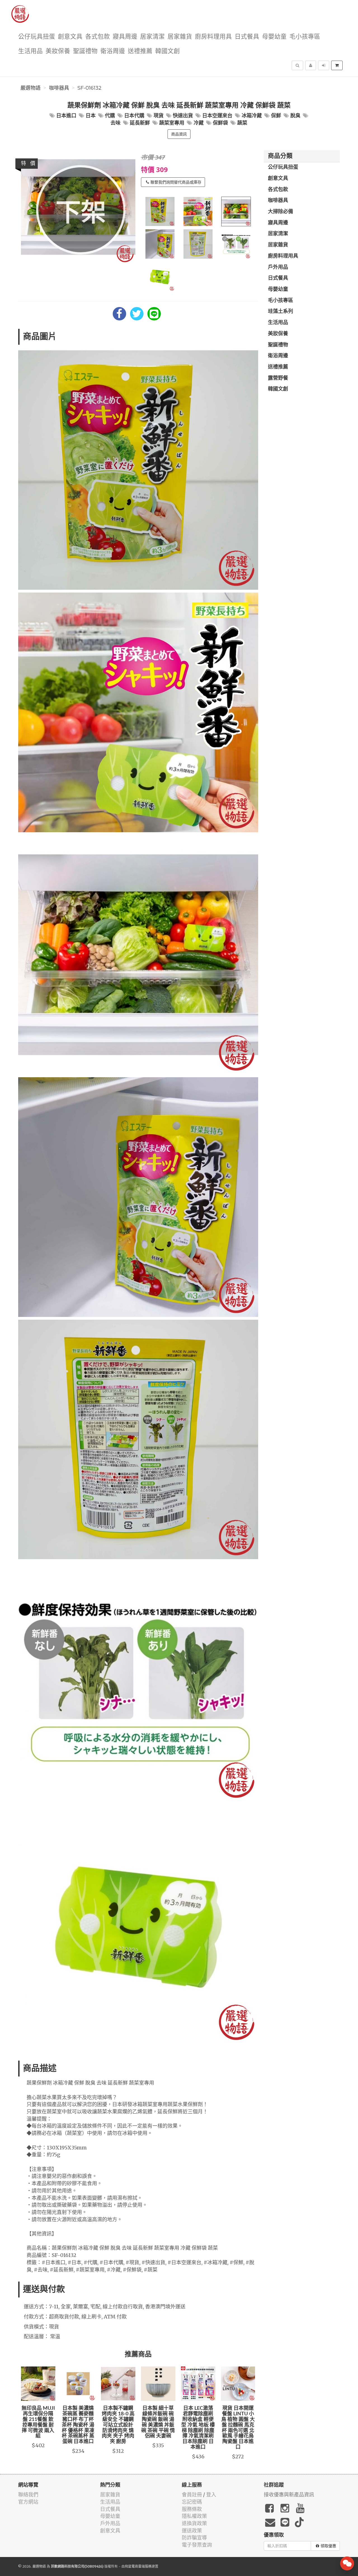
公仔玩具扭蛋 (37, 37)
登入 (211, 2495)
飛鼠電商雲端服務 (138, 2566)
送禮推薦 (140, 51)
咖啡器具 (59, 88)
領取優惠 (328, 2546)
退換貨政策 (194, 2523)
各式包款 (98, 37)
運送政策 (192, 2531)
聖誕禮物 (85, 51)
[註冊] (311, 65)
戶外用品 (278, 267)
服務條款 (192, 2509)
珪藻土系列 (281, 311)
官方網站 (28, 2502)
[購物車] (337, 65)
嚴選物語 (30, 88)
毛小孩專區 (305, 37)
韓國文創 (168, 51)
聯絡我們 (28, 2495)
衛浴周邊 (113, 51)
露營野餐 (278, 378)
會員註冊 (192, 2495)
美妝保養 (58, 51)
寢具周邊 (125, 37)
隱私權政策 (194, 2516)
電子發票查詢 (197, 2545)
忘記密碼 (192, 2502)
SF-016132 (89, 88)
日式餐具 (247, 37)
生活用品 (30, 51)
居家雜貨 (180, 37)
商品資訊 (179, 134)
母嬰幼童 (274, 37)
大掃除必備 (281, 212)
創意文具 (70, 37)
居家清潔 (152, 37)
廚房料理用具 (213, 37)
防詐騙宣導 (194, 2538)
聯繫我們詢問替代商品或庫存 (176, 182)
